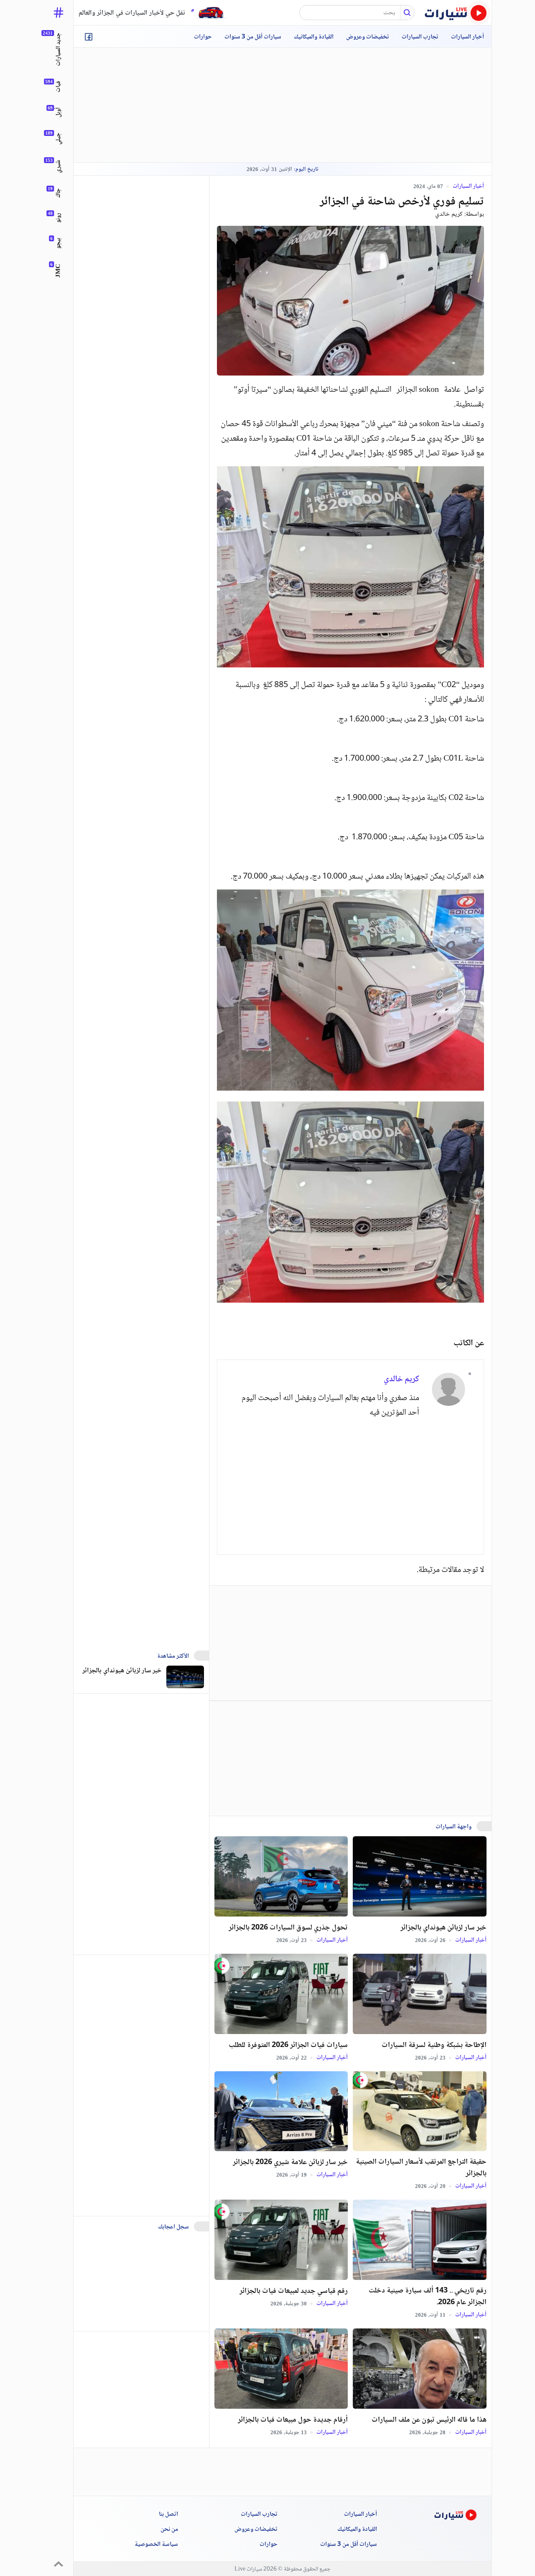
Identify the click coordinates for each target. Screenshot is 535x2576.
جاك (59, 193)
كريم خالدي (449, 214)
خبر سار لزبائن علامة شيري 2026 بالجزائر (290, 2162)
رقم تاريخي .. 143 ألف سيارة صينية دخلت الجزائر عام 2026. (428, 2297)
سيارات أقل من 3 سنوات (253, 37)
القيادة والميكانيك (314, 37)
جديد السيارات (59, 49)
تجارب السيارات (420, 37)
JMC (59, 271)
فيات (59, 87)
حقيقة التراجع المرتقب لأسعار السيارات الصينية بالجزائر (421, 2168)
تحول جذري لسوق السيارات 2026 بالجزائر (288, 1928)
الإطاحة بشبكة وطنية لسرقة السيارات (434, 2045)
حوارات (203, 37)
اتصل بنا (168, 2515)
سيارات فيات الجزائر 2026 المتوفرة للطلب (288, 2045)
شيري (59, 166)
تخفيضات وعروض (368, 37)
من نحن (169, 2530)
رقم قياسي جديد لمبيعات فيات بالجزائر (294, 2291)
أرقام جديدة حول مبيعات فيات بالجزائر (293, 2420)
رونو (59, 218)
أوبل (59, 112)
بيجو (59, 243)
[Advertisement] (283, 105)
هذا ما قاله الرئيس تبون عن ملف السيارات (429, 2420)
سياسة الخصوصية (156, 2545)
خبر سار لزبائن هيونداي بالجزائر (443, 1928)
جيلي (59, 139)
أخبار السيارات (467, 37)
